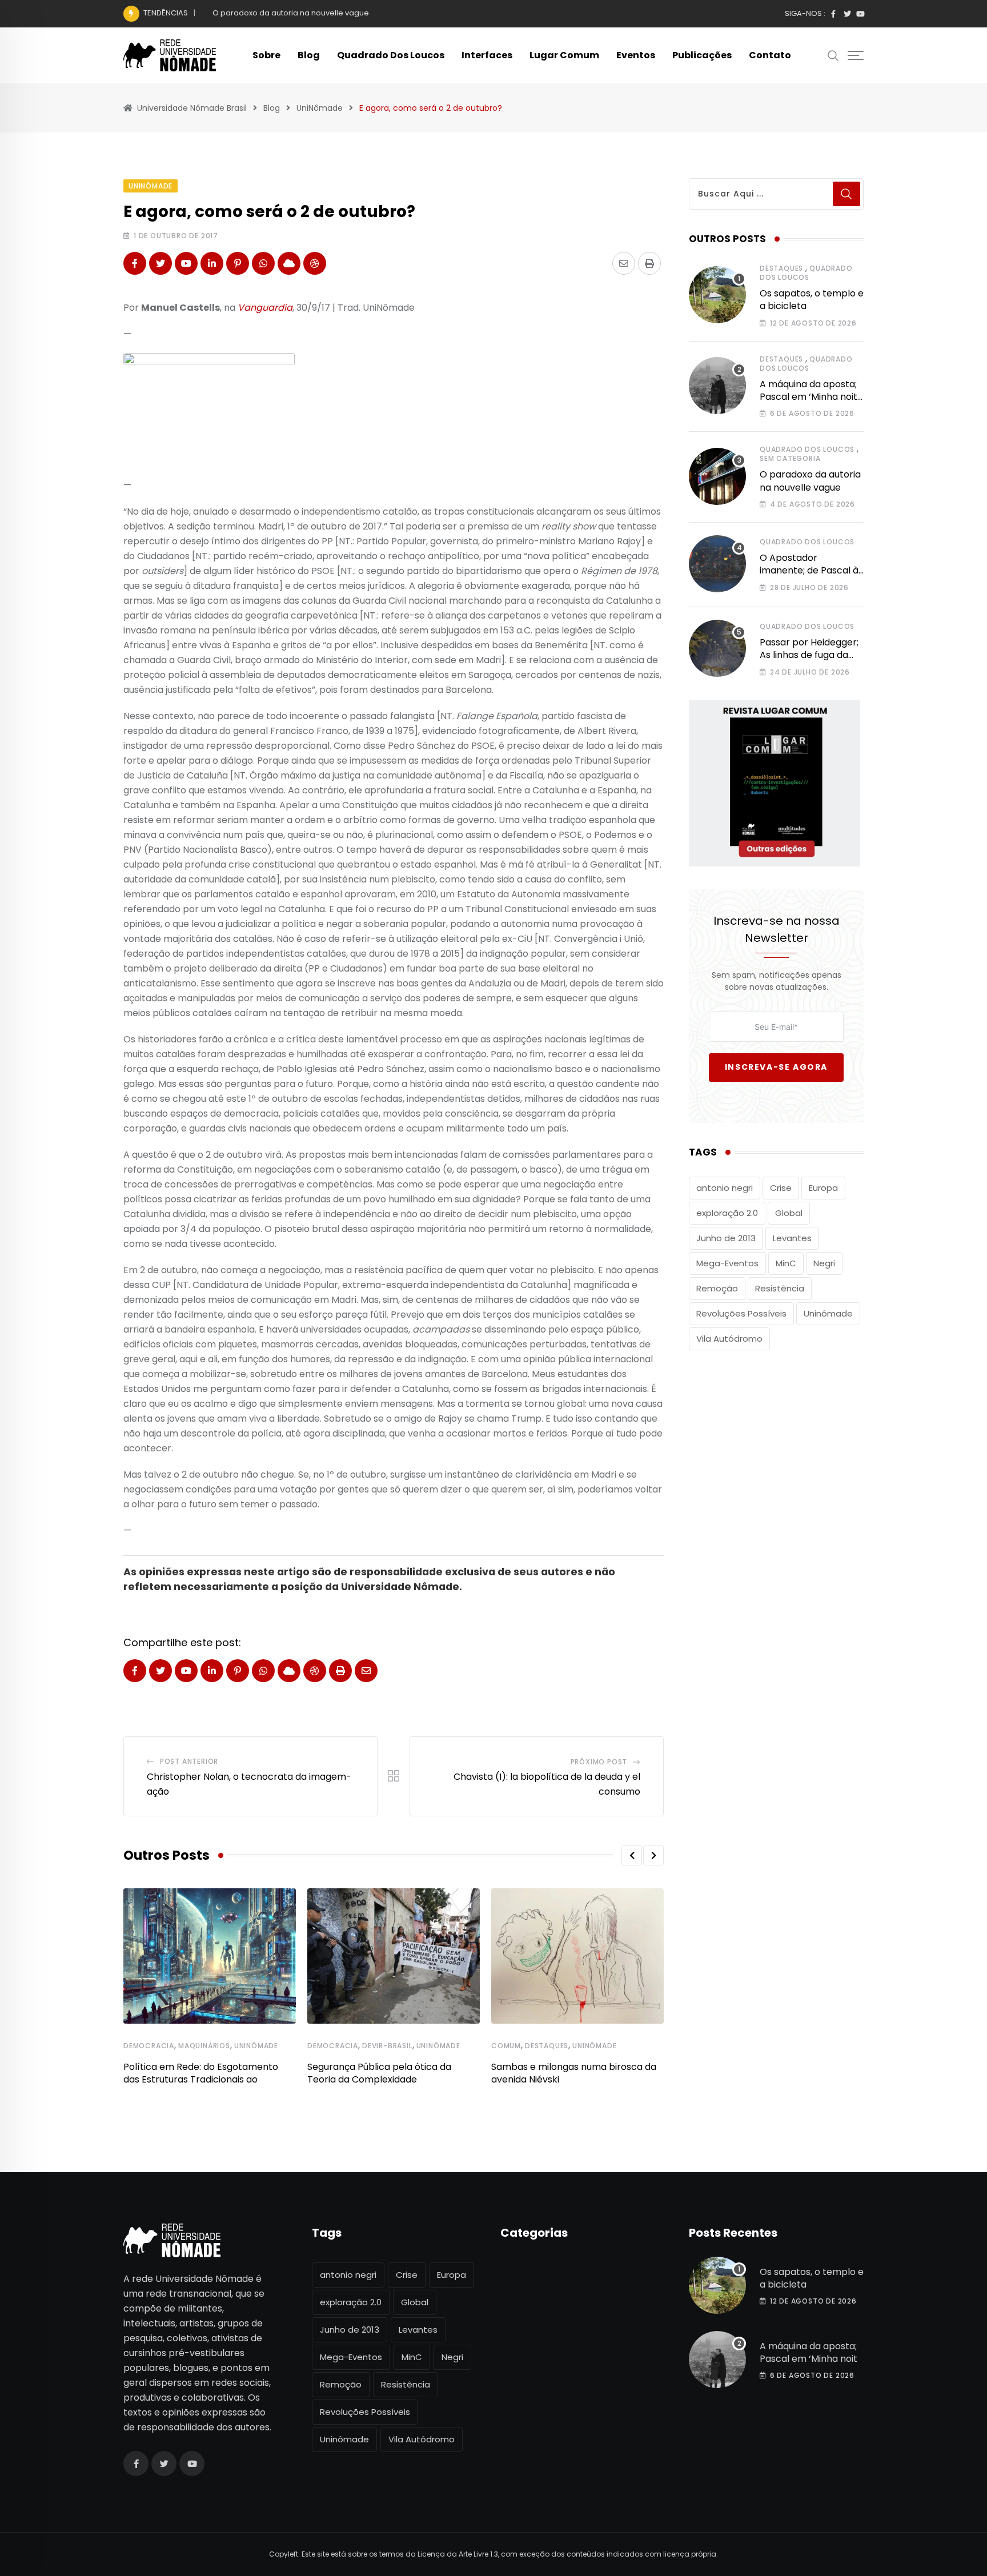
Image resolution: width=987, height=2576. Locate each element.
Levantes (792, 1238)
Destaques (547, 2046)
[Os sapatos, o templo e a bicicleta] (717, 295)
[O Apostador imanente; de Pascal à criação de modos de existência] (717, 564)
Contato (770, 55)
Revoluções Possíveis (741, 1313)
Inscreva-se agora (776, 1067)
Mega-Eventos (727, 1263)
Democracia (149, 2046)
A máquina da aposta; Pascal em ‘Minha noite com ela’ (811, 397)
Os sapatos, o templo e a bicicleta (812, 300)
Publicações (702, 55)
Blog (309, 55)
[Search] (833, 55)
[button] (632, 1855)
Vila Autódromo (729, 1339)
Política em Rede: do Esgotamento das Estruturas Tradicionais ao (201, 2073)
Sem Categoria (790, 458)
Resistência (780, 1288)
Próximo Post (599, 1762)
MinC (786, 1263)
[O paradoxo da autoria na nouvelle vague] (717, 476)
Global (789, 1213)
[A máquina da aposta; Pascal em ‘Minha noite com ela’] (717, 386)
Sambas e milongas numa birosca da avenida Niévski (574, 2073)
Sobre (266, 55)
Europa (823, 1188)
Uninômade (828, 1313)
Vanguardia (265, 308)
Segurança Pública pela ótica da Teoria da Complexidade (379, 2073)
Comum (506, 2046)
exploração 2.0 (727, 1213)
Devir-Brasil (387, 2046)
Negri (824, 1263)
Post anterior (189, 1761)
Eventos (636, 55)
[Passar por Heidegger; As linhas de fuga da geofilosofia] (717, 648)
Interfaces (487, 55)
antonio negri (725, 1188)
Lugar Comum (564, 55)
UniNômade (256, 2046)
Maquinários (204, 2046)
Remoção (717, 1288)
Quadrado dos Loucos (391, 55)
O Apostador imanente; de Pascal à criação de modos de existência (809, 577)
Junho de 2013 (726, 1238)
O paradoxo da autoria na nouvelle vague (291, 13)
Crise (781, 1188)
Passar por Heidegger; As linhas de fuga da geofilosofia (809, 655)
